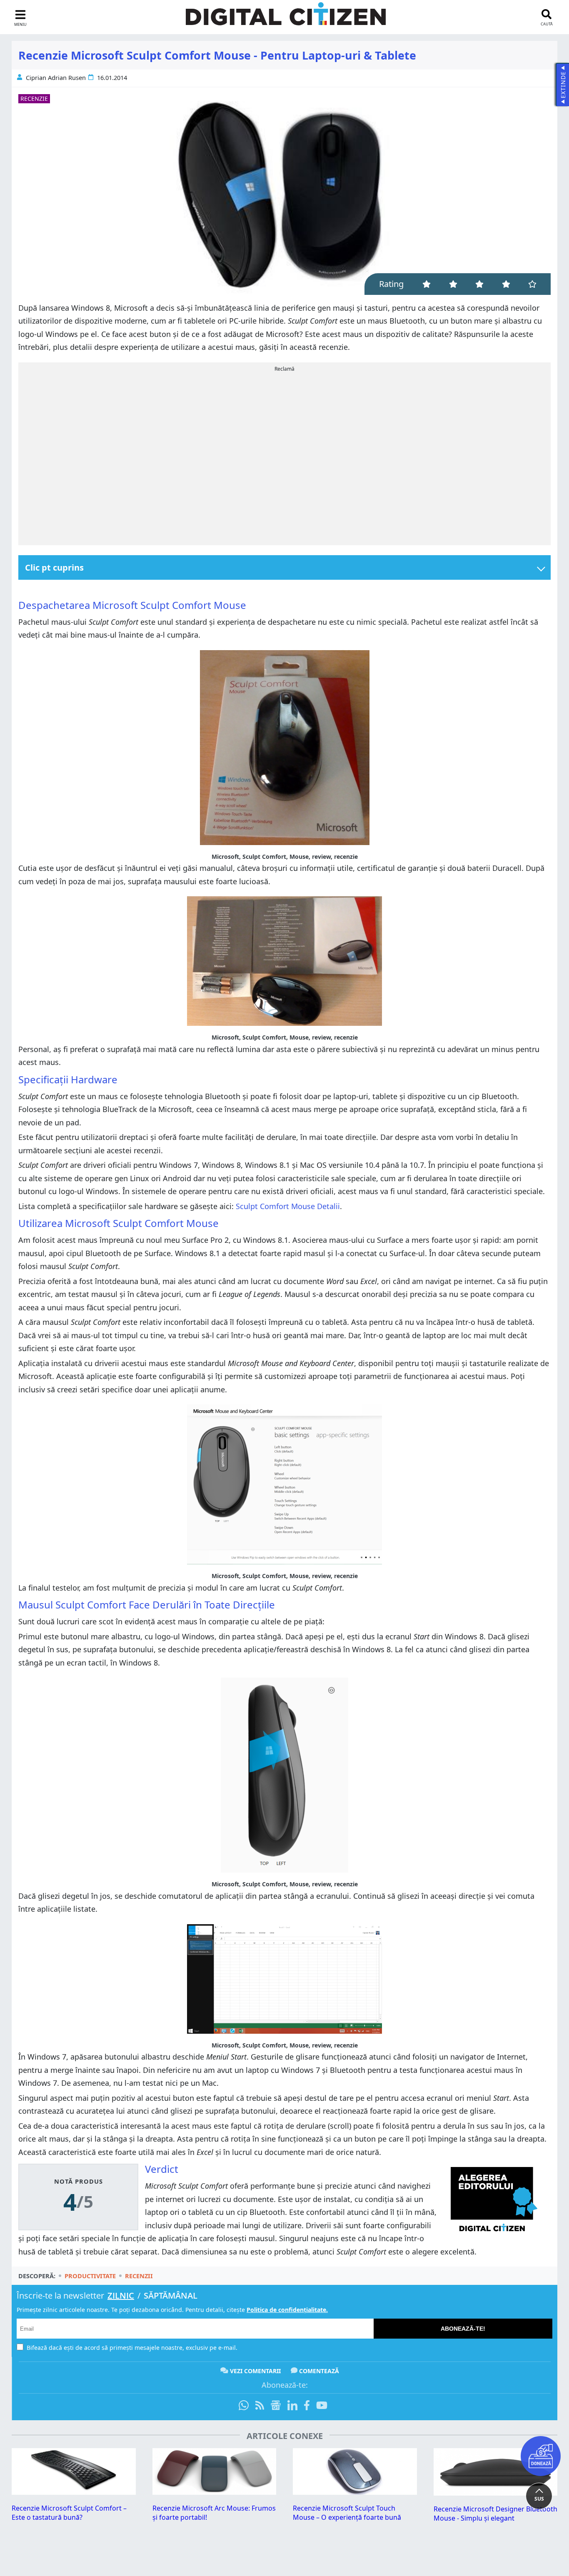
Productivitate (90, 2276)
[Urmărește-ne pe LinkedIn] (292, 2406)
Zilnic (121, 2295)
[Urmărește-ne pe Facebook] (307, 2406)
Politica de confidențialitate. (287, 2310)
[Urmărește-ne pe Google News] (276, 2406)
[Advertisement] (284, 456)
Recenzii (139, 2276)
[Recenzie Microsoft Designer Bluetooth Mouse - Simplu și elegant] (496, 2493)
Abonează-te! (463, 2329)
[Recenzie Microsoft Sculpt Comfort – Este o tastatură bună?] (74, 2492)
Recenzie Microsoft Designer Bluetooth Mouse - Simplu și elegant (495, 2514)
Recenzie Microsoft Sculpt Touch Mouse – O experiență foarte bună (347, 2513)
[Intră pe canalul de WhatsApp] (245, 2406)
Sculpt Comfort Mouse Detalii (288, 1206)
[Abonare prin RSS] (260, 2406)
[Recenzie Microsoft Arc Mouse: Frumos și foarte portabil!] (215, 2492)
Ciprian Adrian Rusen (56, 78)
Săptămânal (171, 2295)
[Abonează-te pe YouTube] (322, 2406)
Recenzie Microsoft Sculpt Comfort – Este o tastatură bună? (69, 2513)
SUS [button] (539, 2499)
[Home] (286, 19)
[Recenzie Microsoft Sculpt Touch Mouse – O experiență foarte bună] (355, 2492)
